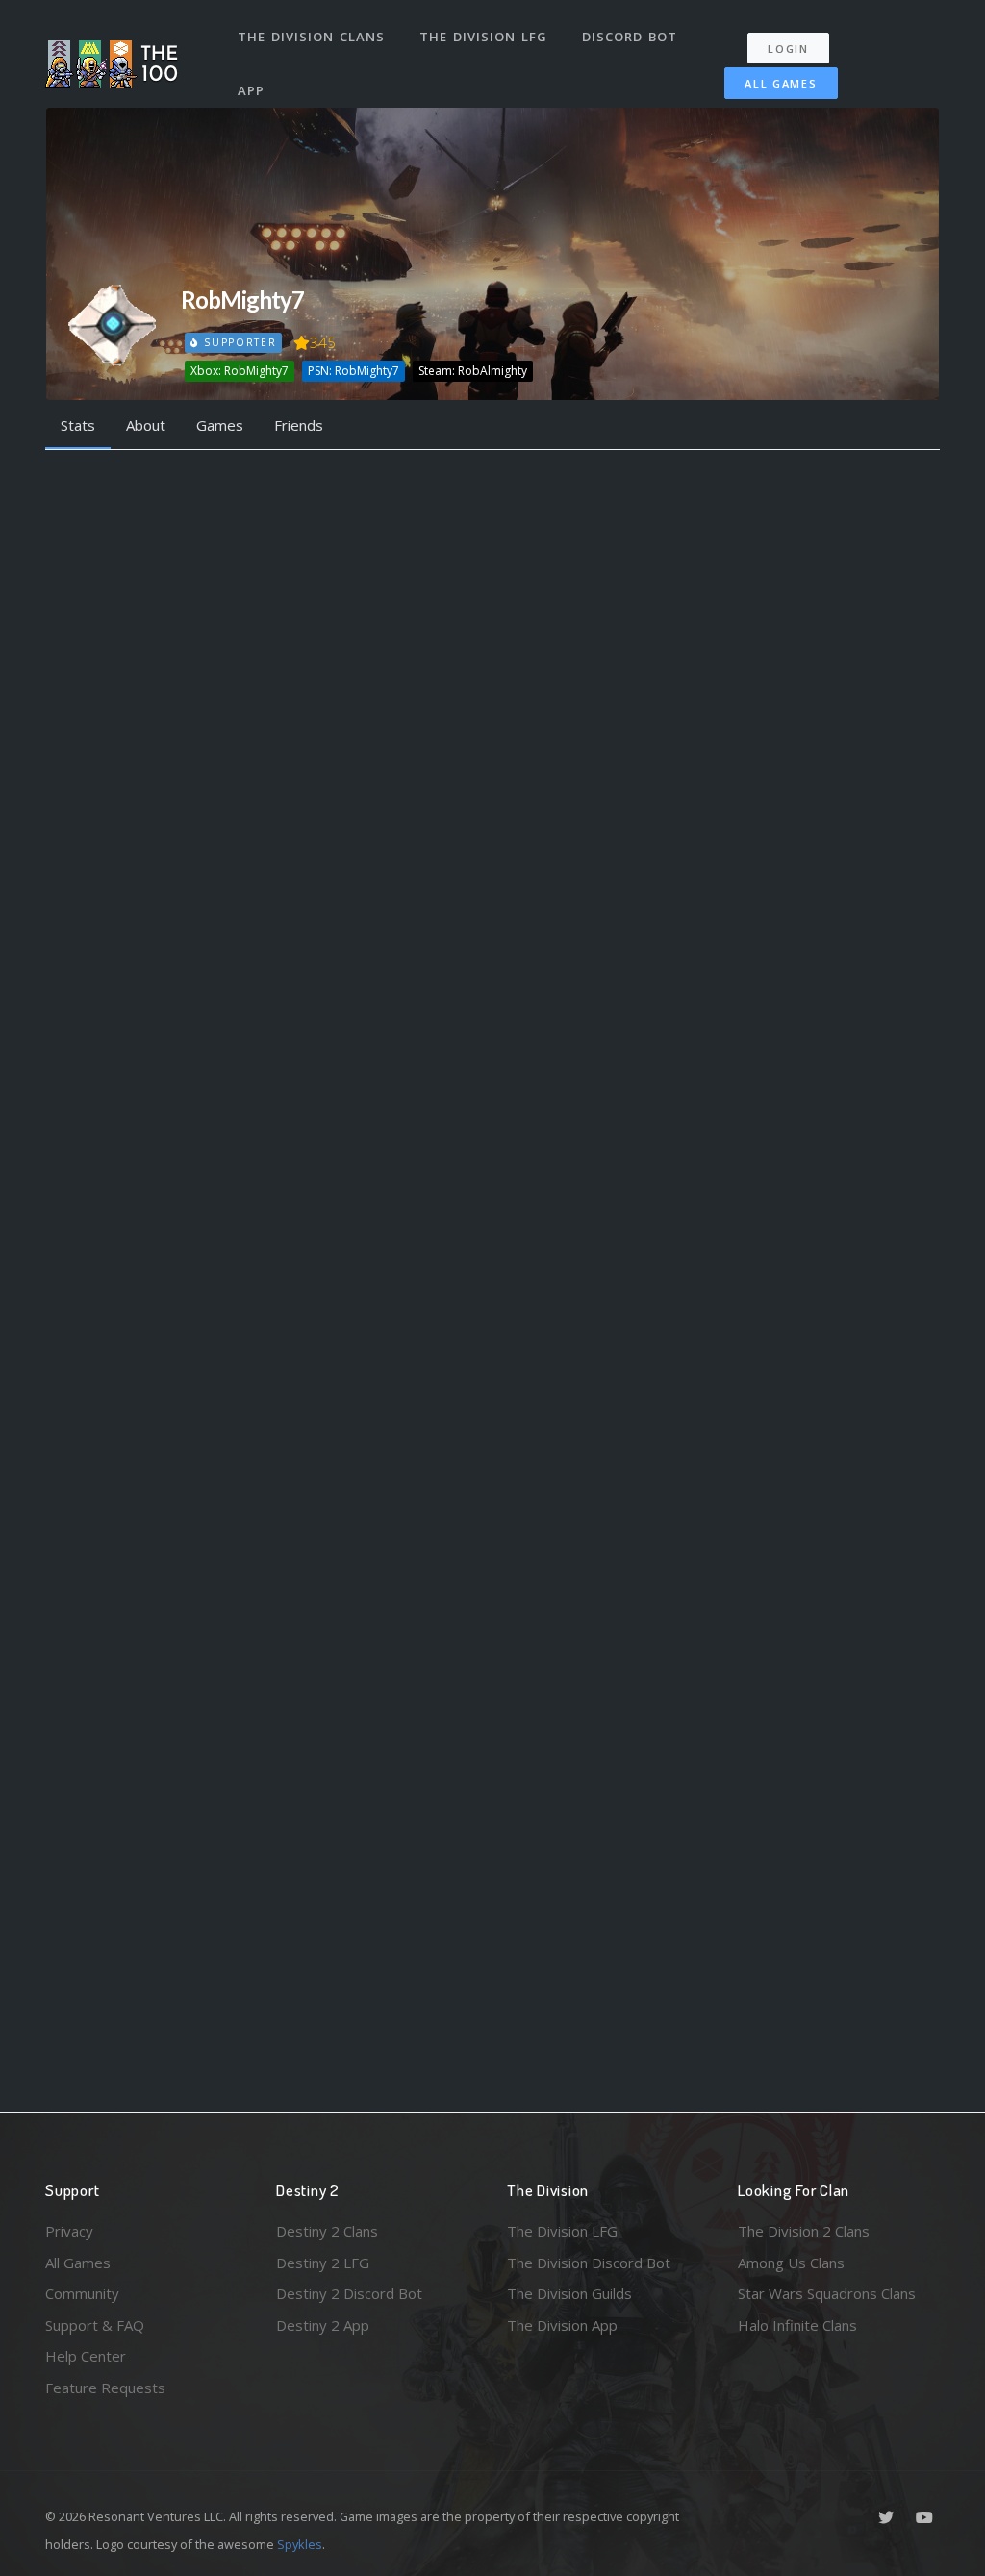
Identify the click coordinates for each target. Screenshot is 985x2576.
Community (82, 2293)
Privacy (69, 2231)
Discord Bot (630, 37)
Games (220, 425)
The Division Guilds (569, 2293)
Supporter (238, 342)
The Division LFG (483, 37)
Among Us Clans (791, 2263)
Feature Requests (105, 2388)
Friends (299, 425)
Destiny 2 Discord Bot (349, 2293)
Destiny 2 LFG (323, 2263)
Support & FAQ (95, 2325)
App (251, 90)
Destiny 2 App (323, 2325)
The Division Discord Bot (589, 2263)
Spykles (300, 2544)
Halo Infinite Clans (797, 2325)
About (146, 425)
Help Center (86, 2356)
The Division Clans (311, 37)
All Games (781, 83)
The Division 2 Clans (804, 2231)
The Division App (562, 2325)
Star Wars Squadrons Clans (827, 2293)
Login (788, 49)
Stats (78, 425)
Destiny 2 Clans (327, 2231)
